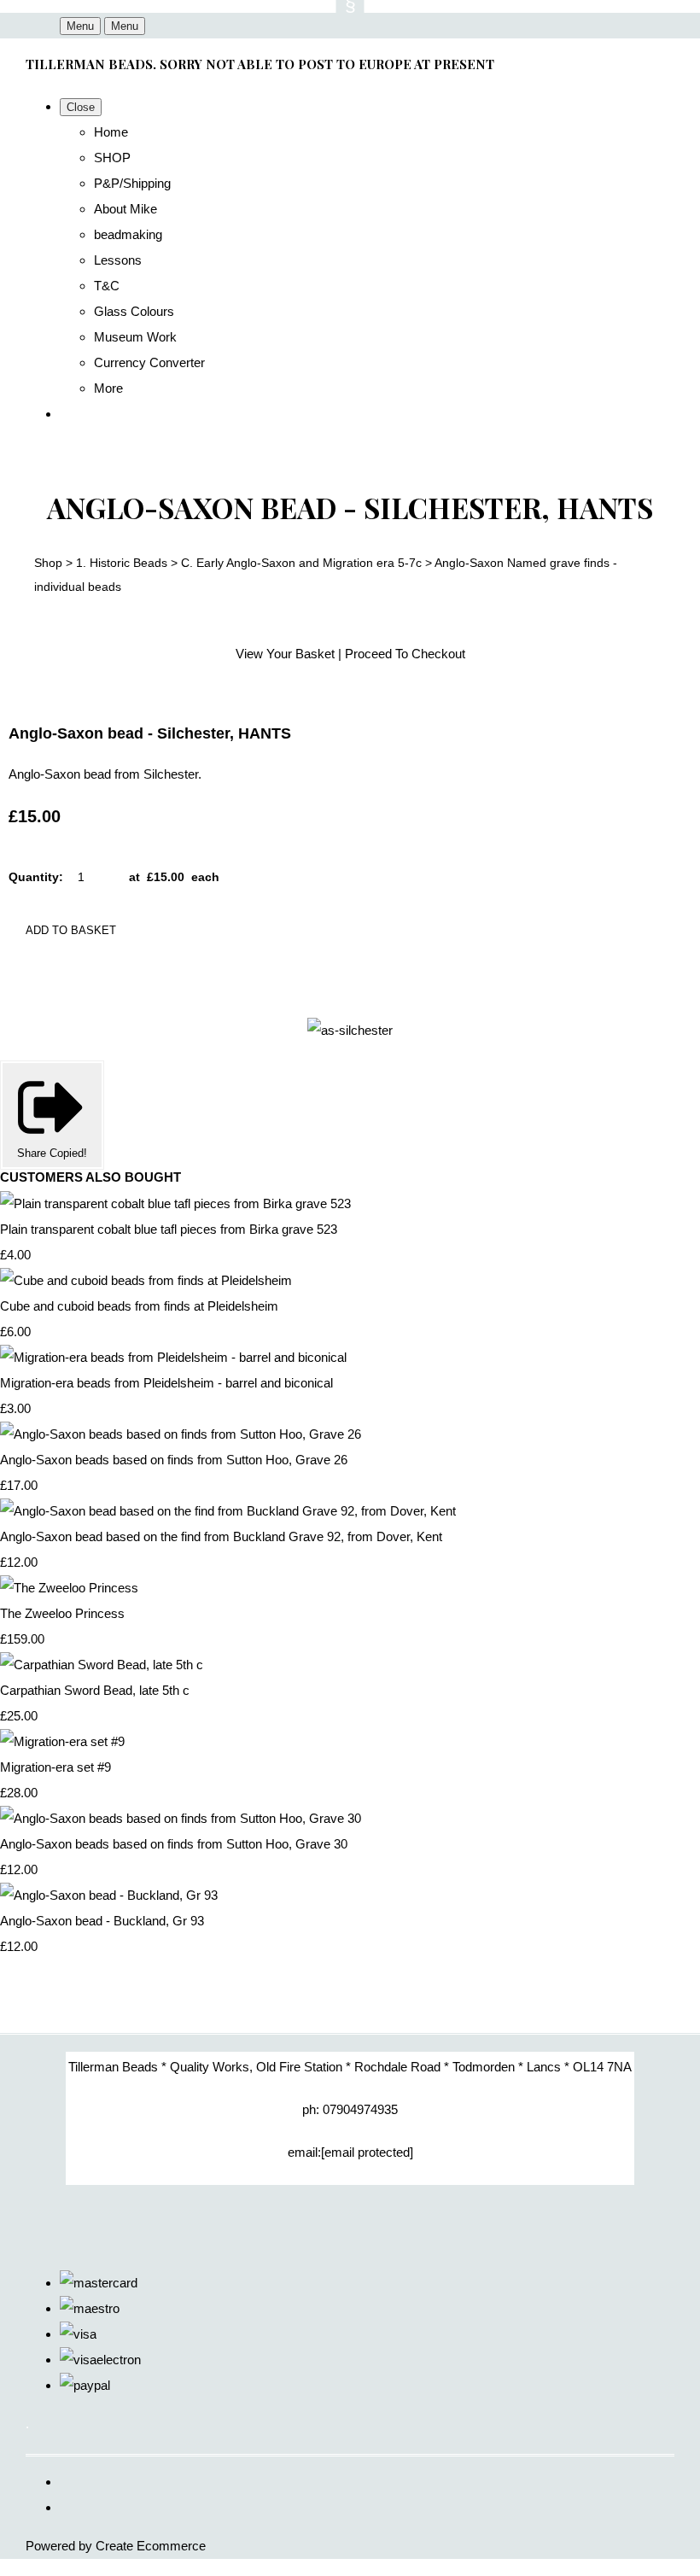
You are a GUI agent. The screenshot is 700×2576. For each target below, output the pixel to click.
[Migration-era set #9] (62, 1741)
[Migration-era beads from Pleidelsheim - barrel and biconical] (173, 1357)
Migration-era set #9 (55, 1767)
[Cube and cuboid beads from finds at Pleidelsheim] (146, 1280)
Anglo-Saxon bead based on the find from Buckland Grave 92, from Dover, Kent (221, 1536)
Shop (48, 563)
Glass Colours (134, 311)
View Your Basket (285, 654)
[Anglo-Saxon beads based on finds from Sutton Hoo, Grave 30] (181, 1818)
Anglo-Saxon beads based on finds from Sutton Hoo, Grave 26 (174, 1460)
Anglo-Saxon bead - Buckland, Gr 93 (102, 1921)
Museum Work (135, 337)
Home (111, 132)
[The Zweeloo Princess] (69, 1588)
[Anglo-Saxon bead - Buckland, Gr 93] (109, 1895)
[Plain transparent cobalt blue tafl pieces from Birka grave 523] (175, 1203)
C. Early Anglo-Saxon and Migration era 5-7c (301, 563)
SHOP (112, 158)
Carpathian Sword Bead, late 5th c (95, 1690)
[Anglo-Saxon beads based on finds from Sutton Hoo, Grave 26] (181, 1434)
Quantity (34, 877)
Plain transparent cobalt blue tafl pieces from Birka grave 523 (169, 1229)
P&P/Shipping (132, 183)
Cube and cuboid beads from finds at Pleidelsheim (139, 1306)
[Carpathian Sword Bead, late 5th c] (102, 1665)
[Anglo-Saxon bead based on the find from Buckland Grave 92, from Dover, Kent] (228, 1511)
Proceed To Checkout (405, 654)
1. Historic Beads (122, 563)
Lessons (118, 260)
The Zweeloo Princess (62, 1613)
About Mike (125, 209)
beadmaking (128, 234)
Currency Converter (149, 362)
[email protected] (367, 2152)
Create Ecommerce (151, 2546)
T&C (107, 286)
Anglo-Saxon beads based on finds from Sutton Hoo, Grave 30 (174, 1844)
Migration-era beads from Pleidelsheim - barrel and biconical (166, 1383)
